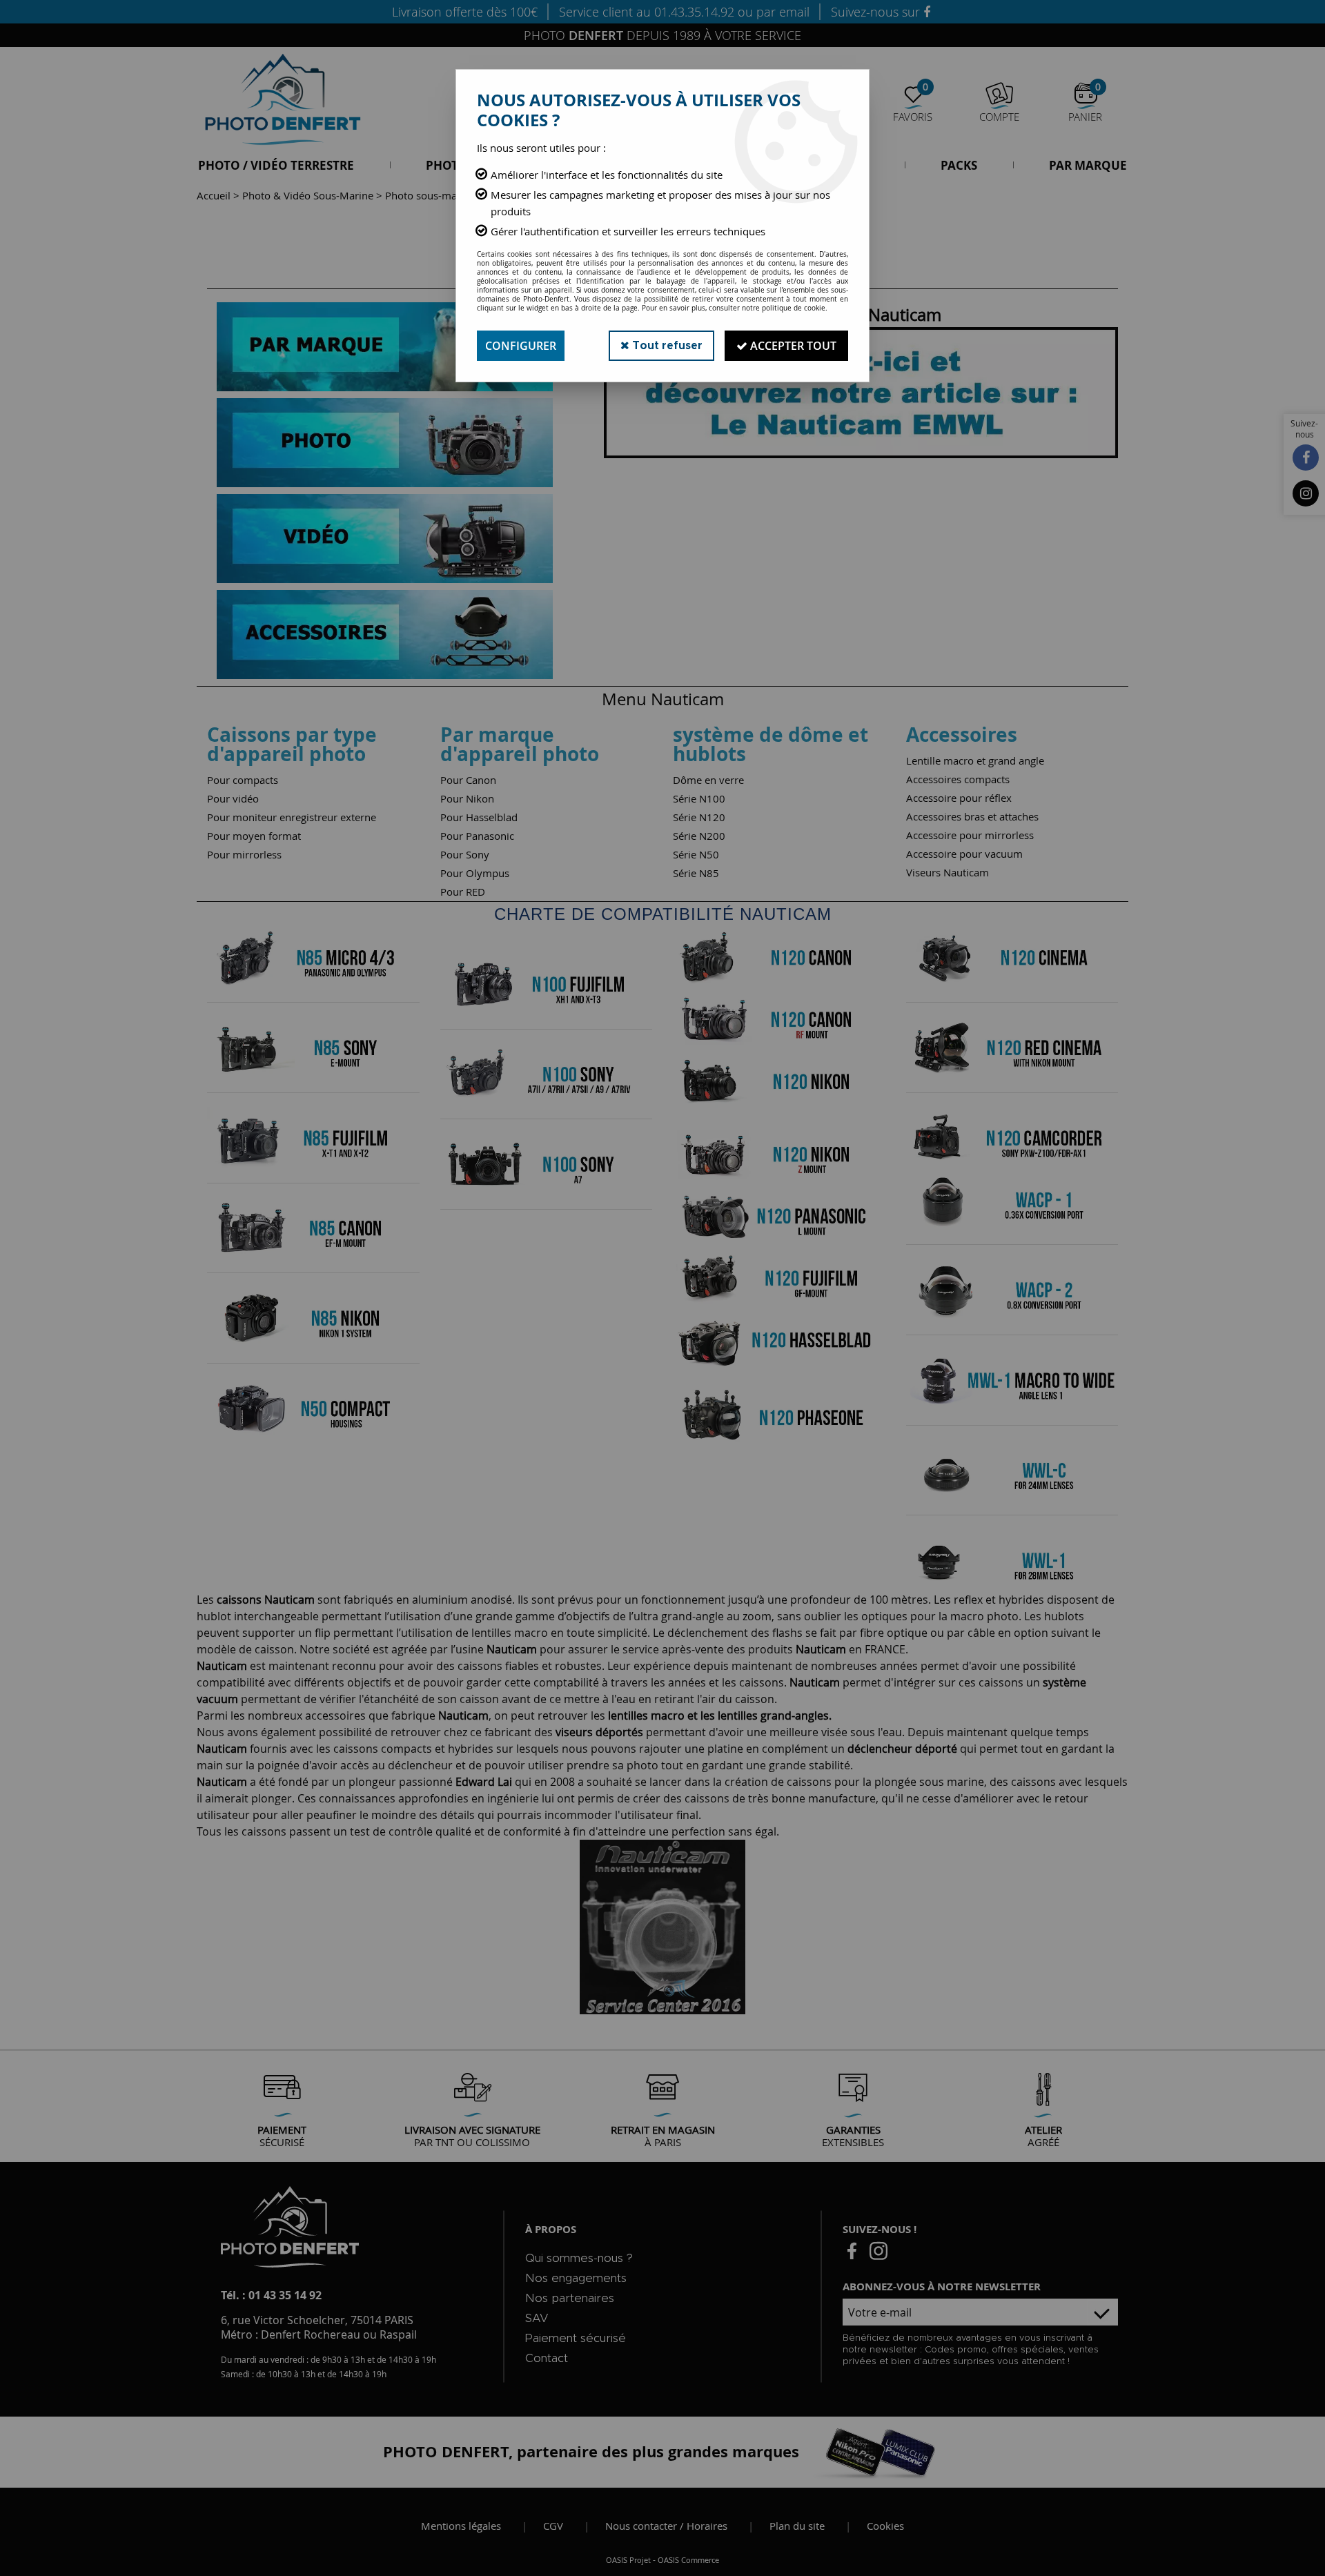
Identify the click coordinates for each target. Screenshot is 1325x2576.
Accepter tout (792, 346)
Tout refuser (666, 346)
